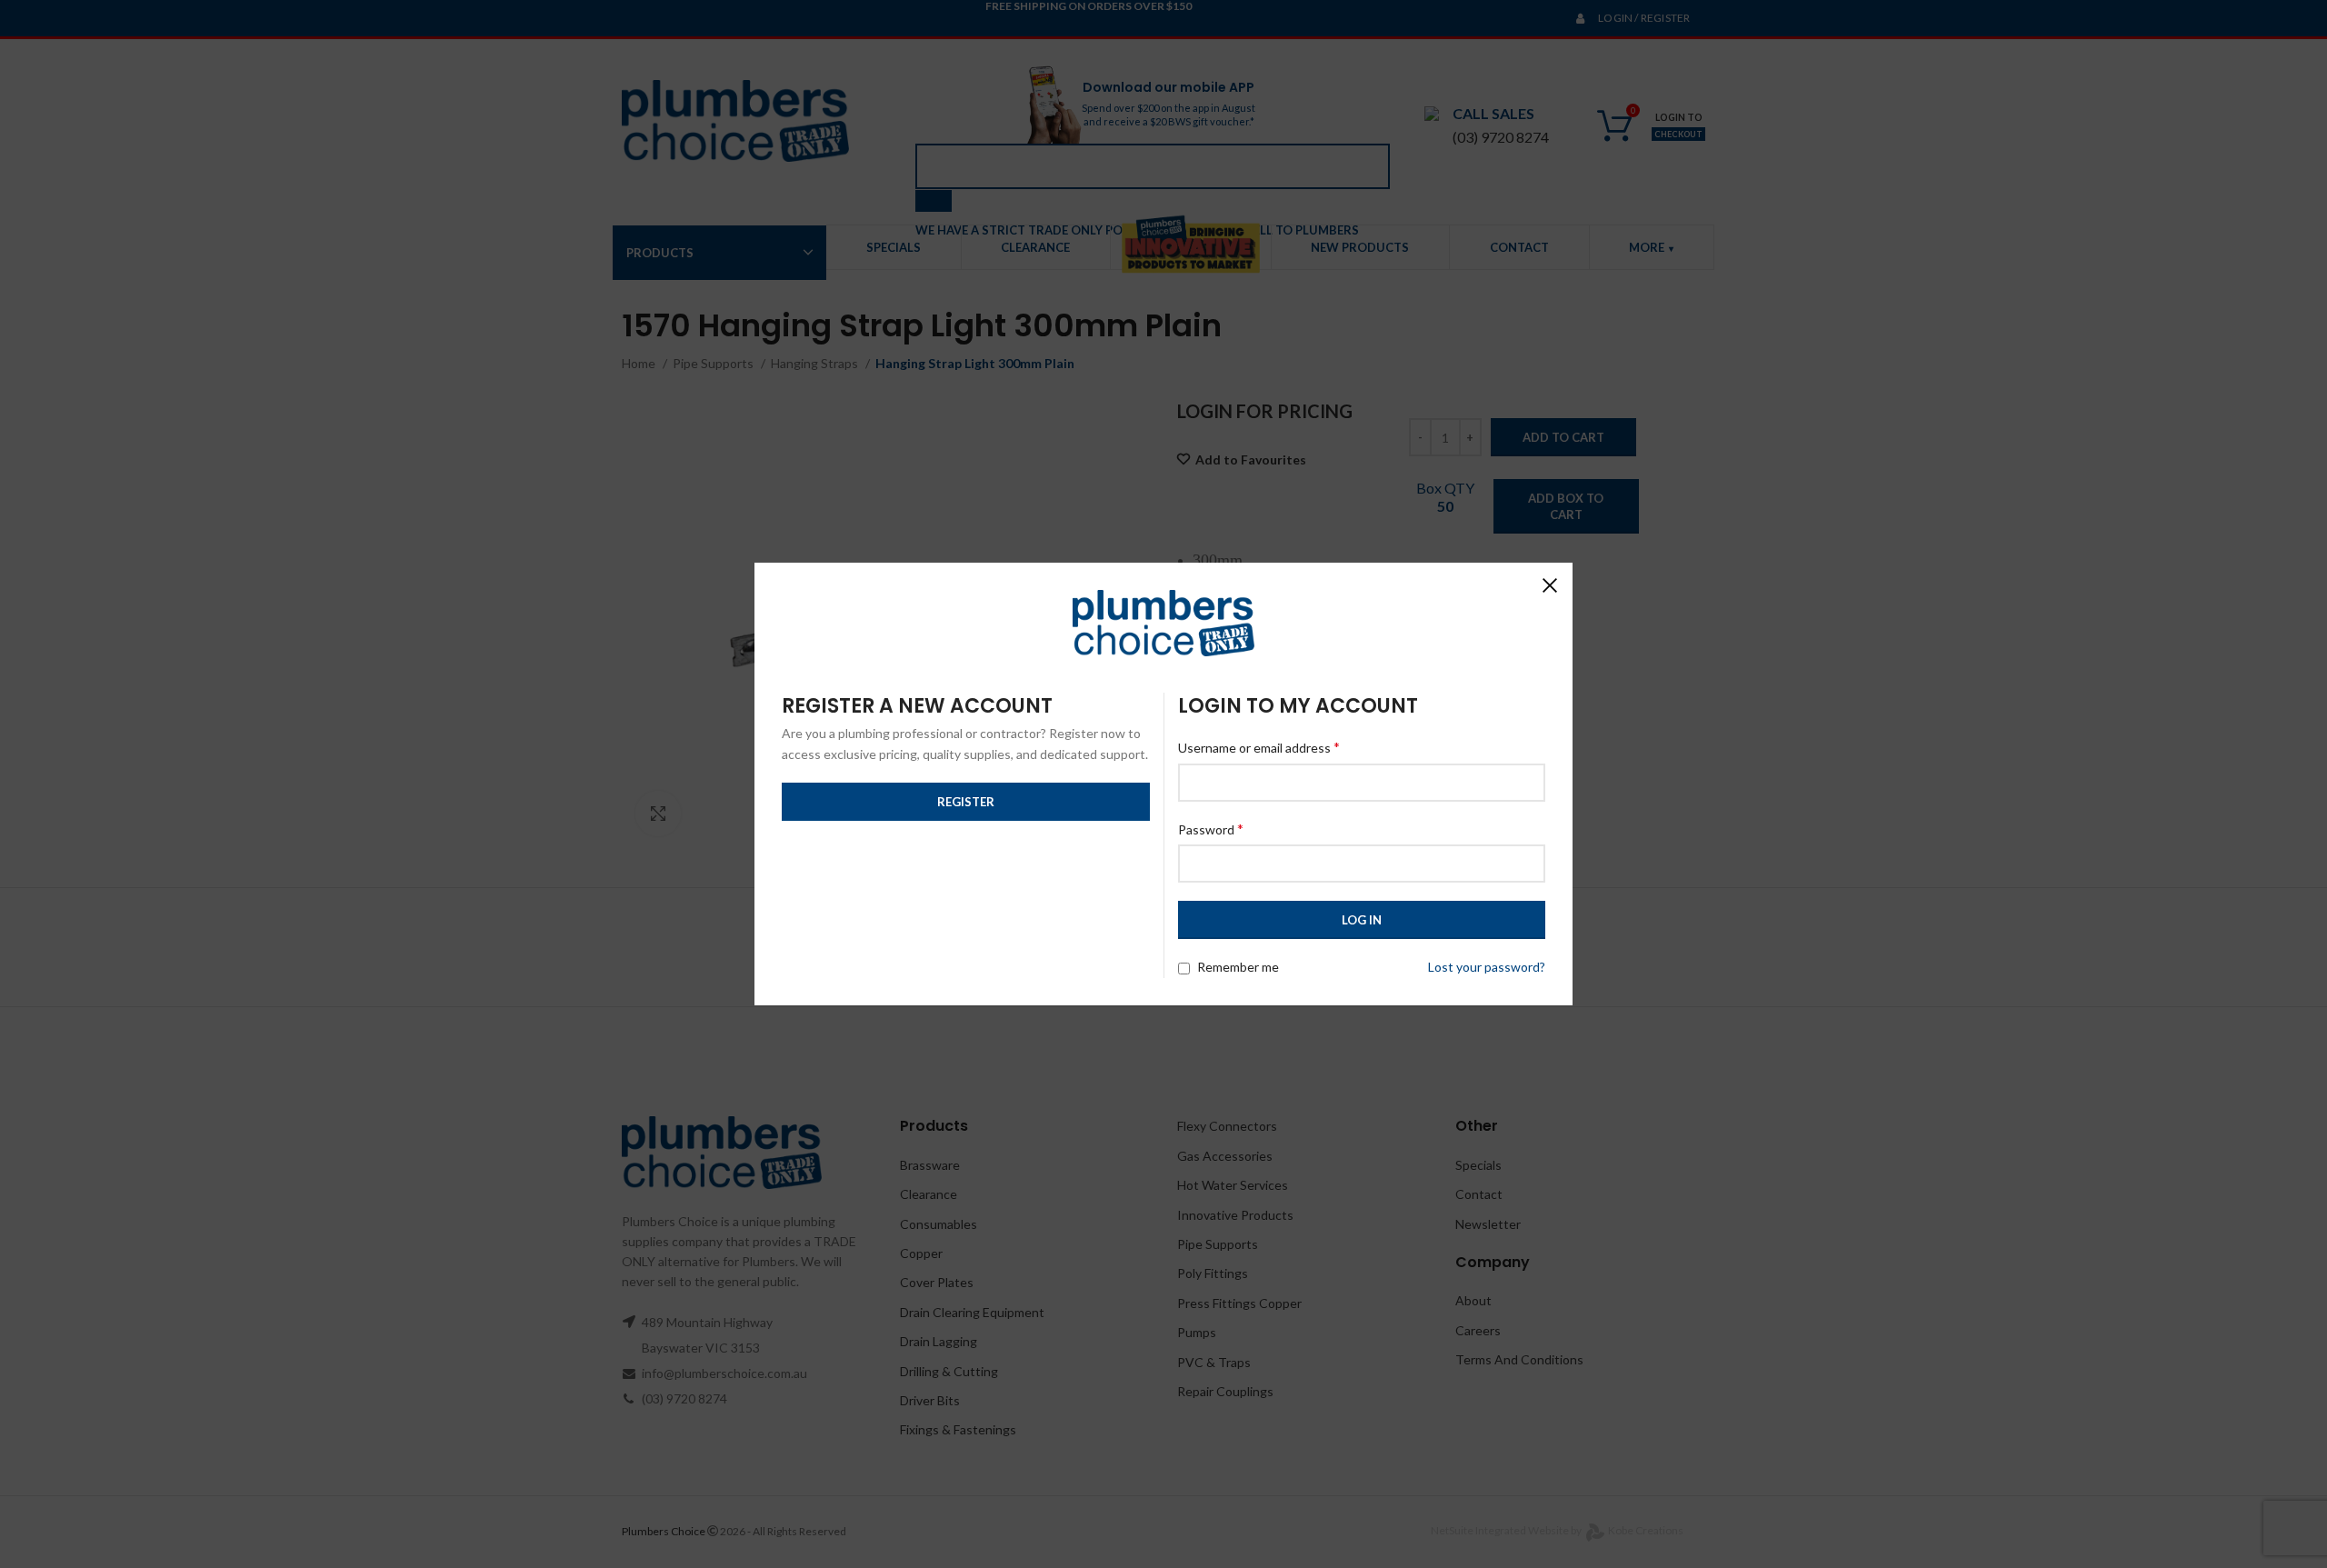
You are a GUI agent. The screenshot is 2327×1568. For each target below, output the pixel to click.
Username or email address (1259, 747)
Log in (1362, 920)
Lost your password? (1487, 967)
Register (966, 802)
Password (1211, 829)
